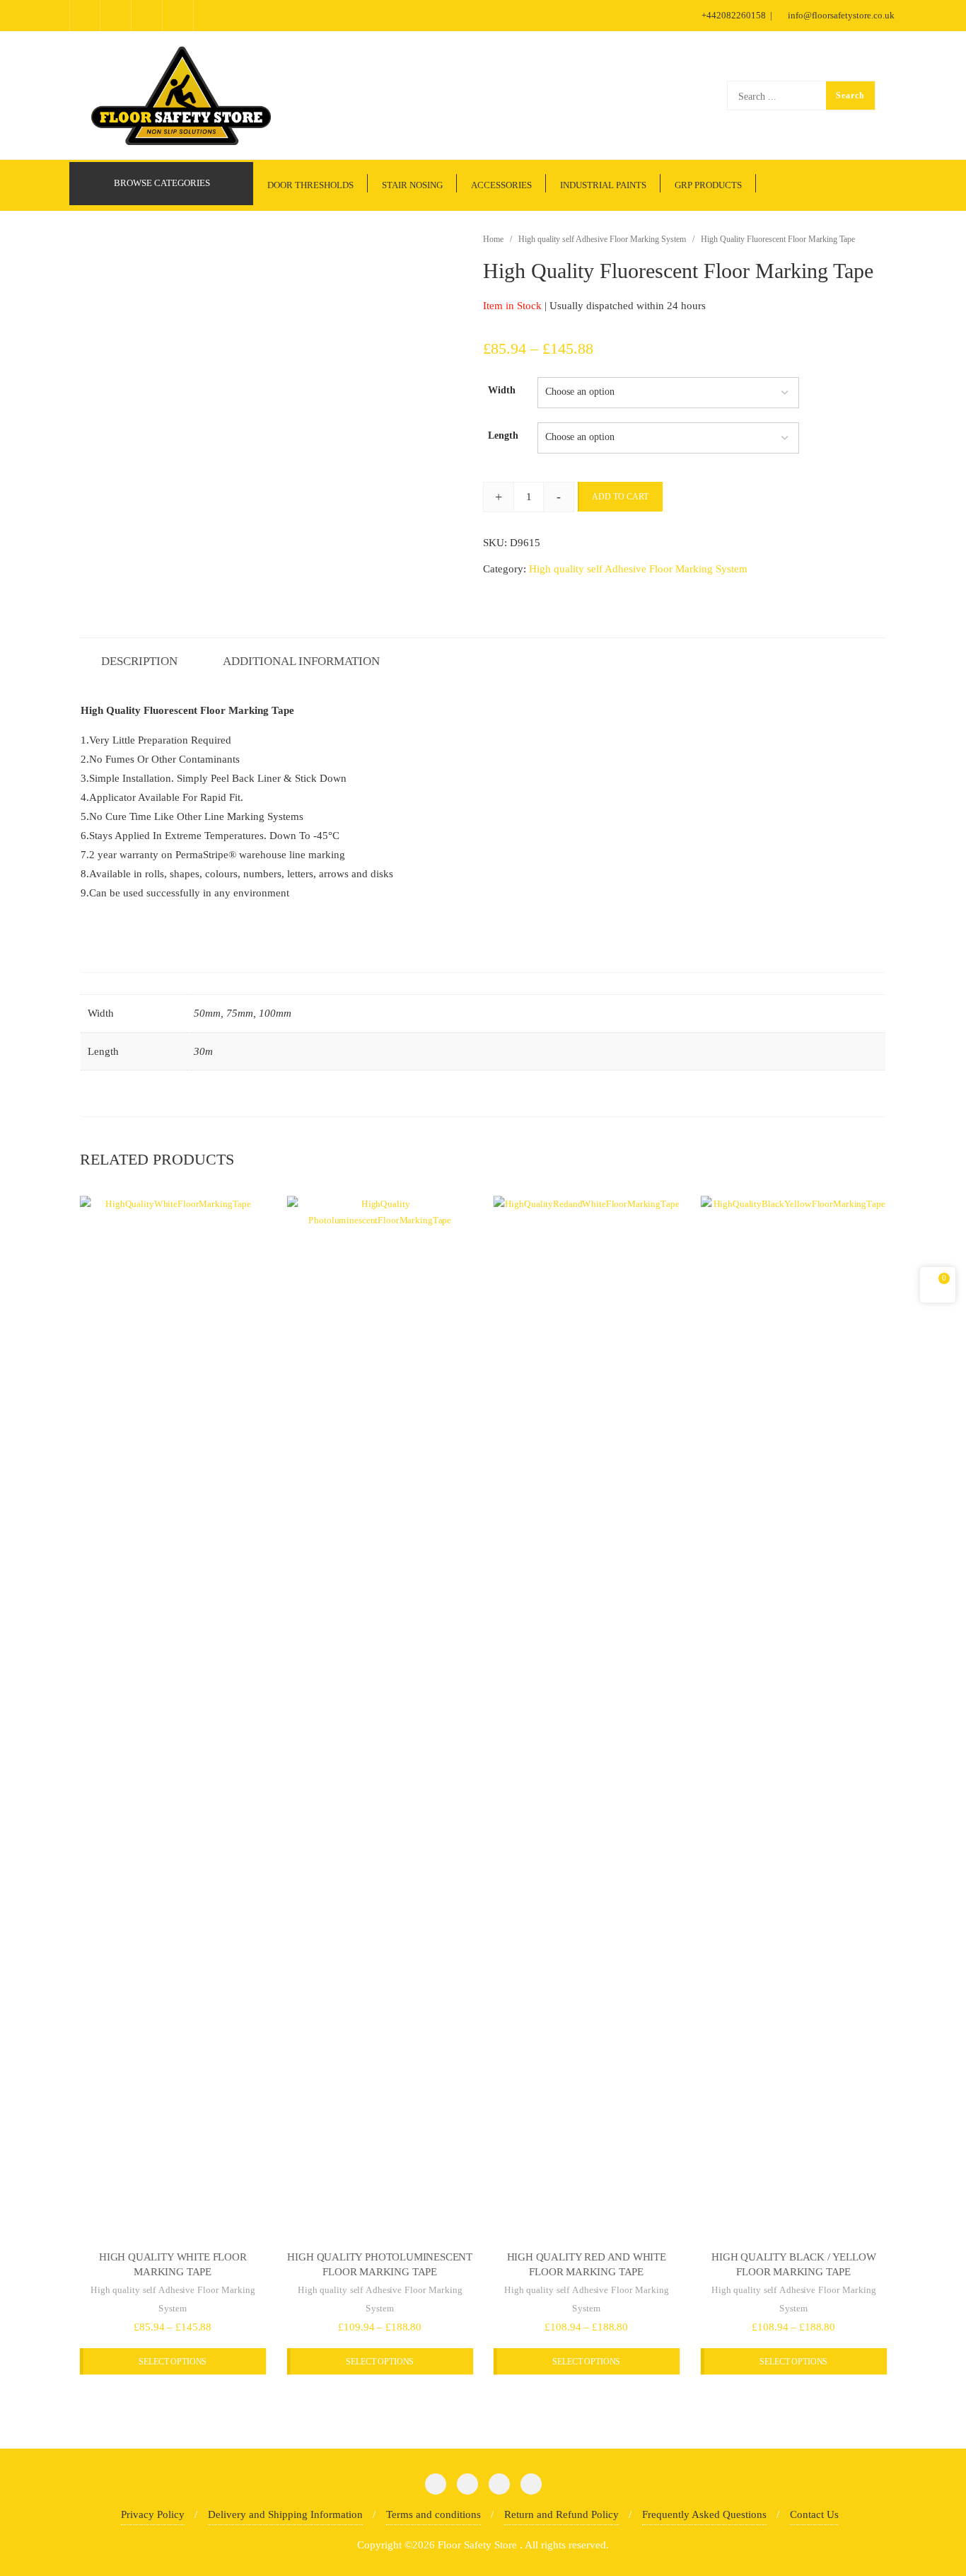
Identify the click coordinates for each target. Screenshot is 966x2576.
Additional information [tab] (301, 661)
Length (503, 435)
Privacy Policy (153, 2514)
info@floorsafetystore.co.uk (840, 15)
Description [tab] (139, 661)
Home (493, 239)
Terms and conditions (433, 2514)
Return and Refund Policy (561, 2514)
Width (502, 390)
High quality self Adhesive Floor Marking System (602, 239)
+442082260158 (734, 15)
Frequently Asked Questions (704, 2514)
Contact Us (814, 2514)
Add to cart (620, 497)
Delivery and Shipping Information (285, 2514)
